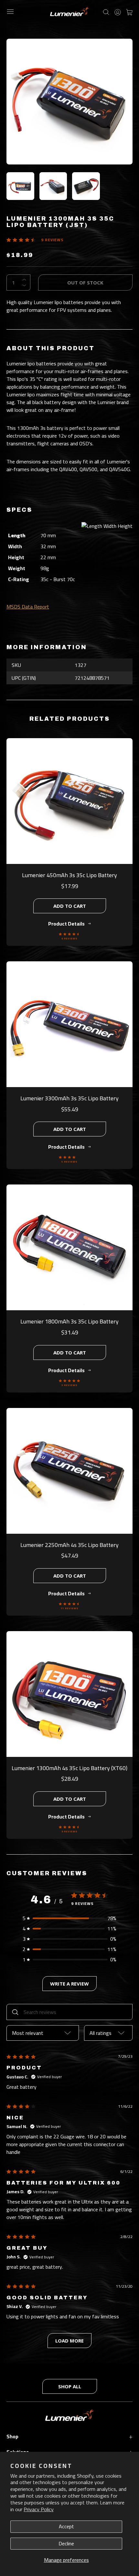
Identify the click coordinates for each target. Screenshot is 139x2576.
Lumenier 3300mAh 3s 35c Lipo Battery (69, 1098)
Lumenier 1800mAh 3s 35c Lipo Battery (69, 1321)
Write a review (69, 1984)
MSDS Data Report (28, 607)
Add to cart (70, 906)
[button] (69, 1918)
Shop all (70, 2386)
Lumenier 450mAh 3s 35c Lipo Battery (69, 875)
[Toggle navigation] (10, 12)
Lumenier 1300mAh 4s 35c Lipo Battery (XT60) (69, 1768)
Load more (69, 2341)
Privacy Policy (39, 2509)
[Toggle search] (106, 12)
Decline (66, 2543)
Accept (66, 2526)
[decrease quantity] (24, 285)
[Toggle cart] (129, 12)
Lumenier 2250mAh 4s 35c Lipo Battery (69, 1545)
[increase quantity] (24, 280)
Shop (69, 2436)
